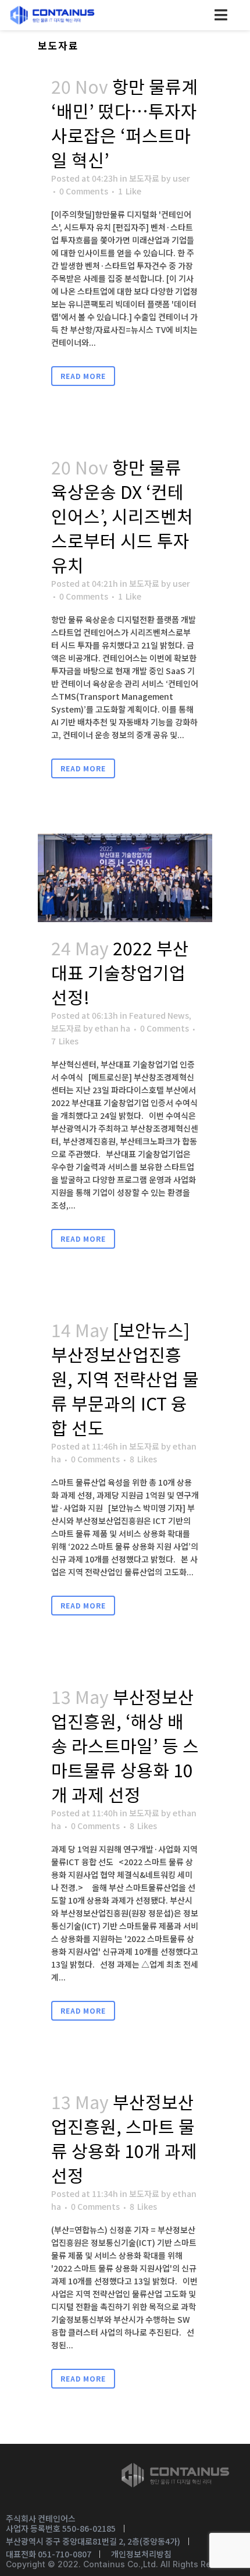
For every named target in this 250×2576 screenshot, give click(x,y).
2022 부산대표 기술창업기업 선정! (120, 972)
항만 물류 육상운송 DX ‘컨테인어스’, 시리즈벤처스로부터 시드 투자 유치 (122, 516)
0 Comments (84, 191)
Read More (83, 376)
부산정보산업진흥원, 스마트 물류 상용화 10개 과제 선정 (124, 2138)
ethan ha (112, 1028)
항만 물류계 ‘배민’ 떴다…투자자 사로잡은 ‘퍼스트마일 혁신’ (124, 123)
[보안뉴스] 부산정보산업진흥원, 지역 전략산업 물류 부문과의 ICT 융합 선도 (125, 1379)
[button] (221, 15)
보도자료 (144, 178)
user (181, 178)
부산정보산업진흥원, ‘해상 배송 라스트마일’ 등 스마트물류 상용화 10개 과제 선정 (125, 1745)
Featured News (159, 1015)
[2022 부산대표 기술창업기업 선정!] (125, 878)
